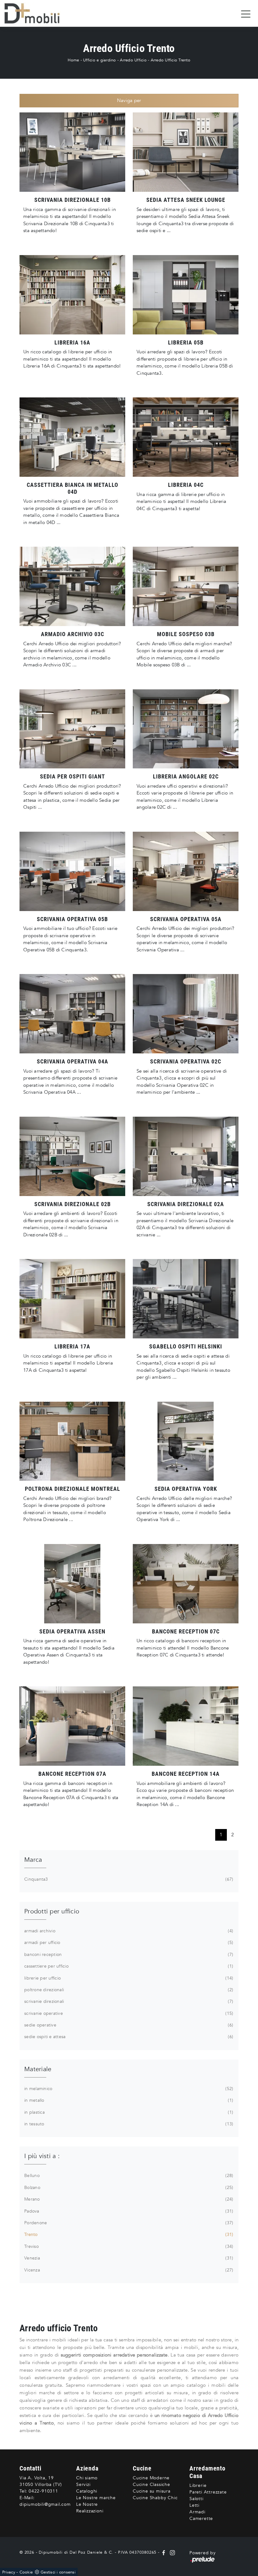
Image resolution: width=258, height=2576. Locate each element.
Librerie (198, 2485)
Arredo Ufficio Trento (171, 60)
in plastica (128, 2112)
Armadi (197, 2512)
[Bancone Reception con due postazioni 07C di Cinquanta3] (186, 1584)
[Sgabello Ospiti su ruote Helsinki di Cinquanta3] (186, 1299)
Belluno (128, 2176)
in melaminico (128, 2089)
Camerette (201, 2519)
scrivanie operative (128, 2013)
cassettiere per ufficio (128, 1966)
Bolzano (128, 2188)
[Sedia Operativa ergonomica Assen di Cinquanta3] (72, 1584)
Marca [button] (33, 1860)
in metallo (128, 2100)
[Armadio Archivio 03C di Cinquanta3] (72, 586)
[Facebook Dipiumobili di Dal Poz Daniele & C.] (164, 2552)
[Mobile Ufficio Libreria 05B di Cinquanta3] (186, 295)
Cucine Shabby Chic (155, 2498)
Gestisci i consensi (58, 2572)
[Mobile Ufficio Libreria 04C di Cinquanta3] (186, 437)
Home (73, 60)
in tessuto (128, 2124)
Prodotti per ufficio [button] (52, 1911)
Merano (128, 2199)
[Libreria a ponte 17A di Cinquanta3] (72, 1299)
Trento (128, 2234)
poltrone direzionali (128, 1990)
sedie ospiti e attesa (128, 2037)
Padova (128, 2211)
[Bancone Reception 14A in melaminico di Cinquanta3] (186, 1726)
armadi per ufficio (128, 1943)
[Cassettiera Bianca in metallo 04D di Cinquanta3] (72, 437)
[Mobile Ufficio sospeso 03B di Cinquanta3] (186, 586)
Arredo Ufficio (133, 60)
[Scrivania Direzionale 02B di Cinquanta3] (72, 1156)
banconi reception (128, 1955)
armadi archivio (128, 1931)
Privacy (9, 2572)
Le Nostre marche (96, 2498)
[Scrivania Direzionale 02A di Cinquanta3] (186, 1156)
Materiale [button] (38, 2069)
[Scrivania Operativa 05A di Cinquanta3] (186, 871)
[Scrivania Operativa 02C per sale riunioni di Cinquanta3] (186, 1014)
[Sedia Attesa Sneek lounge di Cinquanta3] (186, 152)
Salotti (196, 2499)
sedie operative (128, 2025)
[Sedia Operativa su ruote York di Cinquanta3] (186, 1441)
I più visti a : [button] (42, 2156)
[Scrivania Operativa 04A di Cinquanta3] (72, 1014)
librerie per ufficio (128, 1978)
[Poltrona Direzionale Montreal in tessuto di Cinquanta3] (72, 1441)
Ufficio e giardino (100, 60)
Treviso (128, 2246)
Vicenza (128, 2270)
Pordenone (128, 2223)
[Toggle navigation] (246, 14)
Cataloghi (87, 2491)
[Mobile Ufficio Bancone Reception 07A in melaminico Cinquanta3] (72, 1726)
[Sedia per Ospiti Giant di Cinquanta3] (72, 729)
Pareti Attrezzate (208, 2492)
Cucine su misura (152, 2491)
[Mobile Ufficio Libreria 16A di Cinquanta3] (72, 295)
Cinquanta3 (128, 1879)
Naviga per (129, 100)
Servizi (83, 2485)
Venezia (128, 2258)
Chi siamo (87, 2478)
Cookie (26, 2572)
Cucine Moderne (151, 2478)
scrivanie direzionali (128, 2001)
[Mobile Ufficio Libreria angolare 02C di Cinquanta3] (186, 729)
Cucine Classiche (151, 2485)
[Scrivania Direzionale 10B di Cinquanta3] (72, 152)
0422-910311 (43, 2491)
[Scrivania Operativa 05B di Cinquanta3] (72, 871)
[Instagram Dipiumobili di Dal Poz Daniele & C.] (171, 2552)
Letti (194, 2505)
